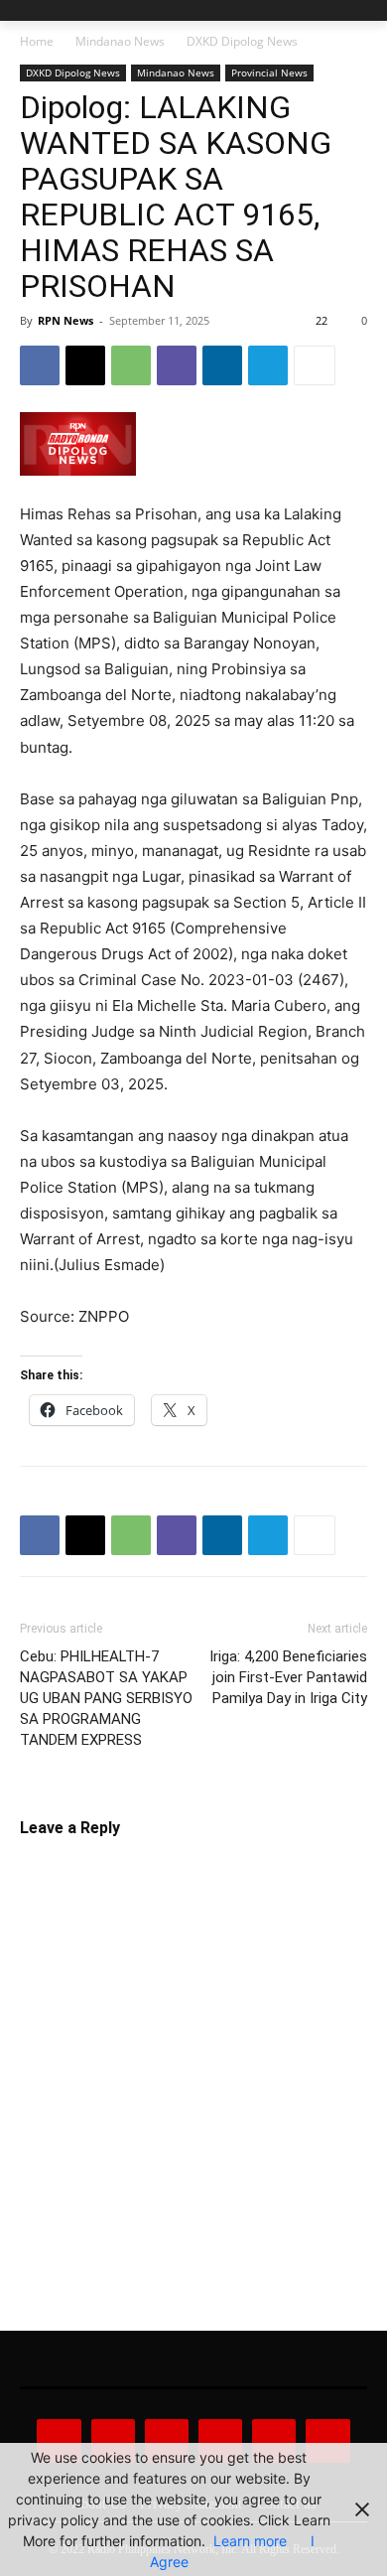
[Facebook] (40, 365)
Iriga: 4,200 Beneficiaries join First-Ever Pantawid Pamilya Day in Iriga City (288, 1677)
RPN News (65, 320)
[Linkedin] (222, 365)
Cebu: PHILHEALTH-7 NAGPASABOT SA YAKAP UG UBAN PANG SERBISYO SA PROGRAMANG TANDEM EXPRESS (106, 1698)
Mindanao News (120, 41)
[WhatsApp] (131, 365)
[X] (85, 365)
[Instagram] (113, 2441)
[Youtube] (327, 2441)
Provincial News (269, 72)
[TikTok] (220, 2441)
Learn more (250, 2541)
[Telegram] (268, 365)
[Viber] (177, 365)
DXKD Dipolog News (242, 41)
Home (37, 41)
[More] (315, 365)
